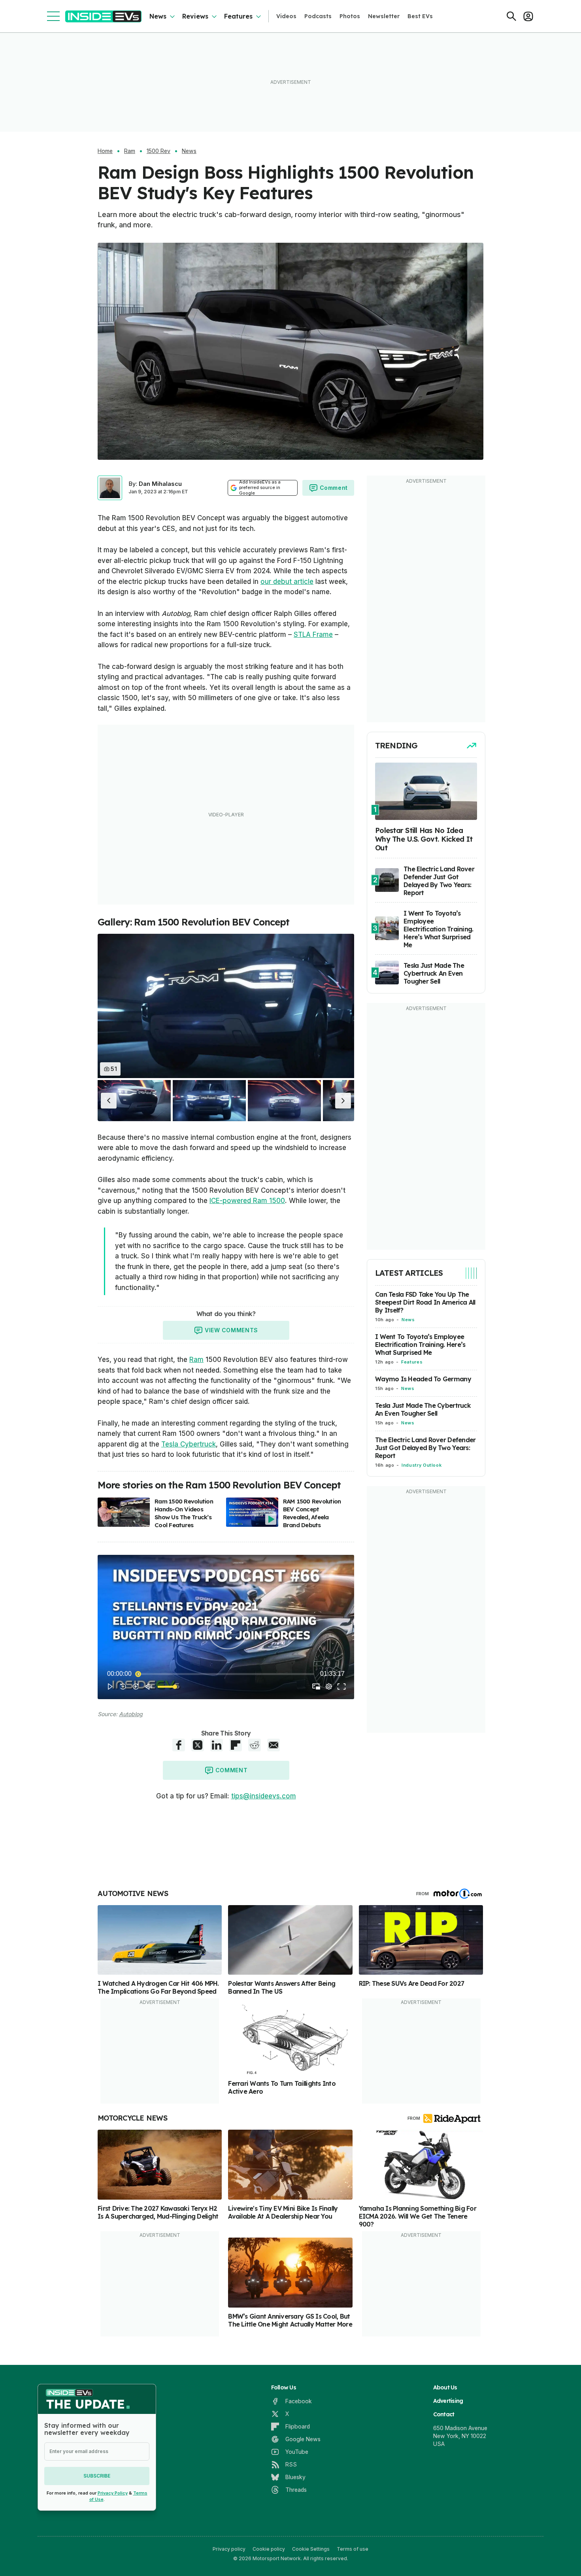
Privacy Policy (113, 2493)
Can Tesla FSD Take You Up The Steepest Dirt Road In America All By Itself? (425, 1302)
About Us (445, 2387)
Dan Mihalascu (160, 484)
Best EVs (420, 16)
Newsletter (384, 16)
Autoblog (131, 1714)
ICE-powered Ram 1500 (247, 1201)
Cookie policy (269, 2549)
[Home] (103, 16)
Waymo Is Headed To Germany (423, 1379)
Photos (350, 16)
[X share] (198, 1745)
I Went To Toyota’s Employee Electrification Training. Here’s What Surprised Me (420, 1345)
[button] (109, 1101)
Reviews (195, 16)
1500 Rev (158, 151)
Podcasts (318, 16)
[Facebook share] (179, 1745)
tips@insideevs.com (264, 1796)
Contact (444, 2414)
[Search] (511, 16)
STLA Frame (313, 635)
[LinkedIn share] (217, 1745)
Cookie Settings (311, 2549)
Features (238, 16)
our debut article (287, 582)
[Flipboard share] (236, 1745)
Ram (130, 151)
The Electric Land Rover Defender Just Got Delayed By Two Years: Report (425, 1448)
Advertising (448, 2401)
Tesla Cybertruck (189, 1444)
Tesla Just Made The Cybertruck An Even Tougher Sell (423, 1409)
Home (105, 151)
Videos (286, 16)
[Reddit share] (255, 1745)
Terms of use (353, 2549)
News (158, 16)
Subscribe (97, 2476)
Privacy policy (229, 2549)
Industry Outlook (422, 1465)
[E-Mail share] (274, 1745)
